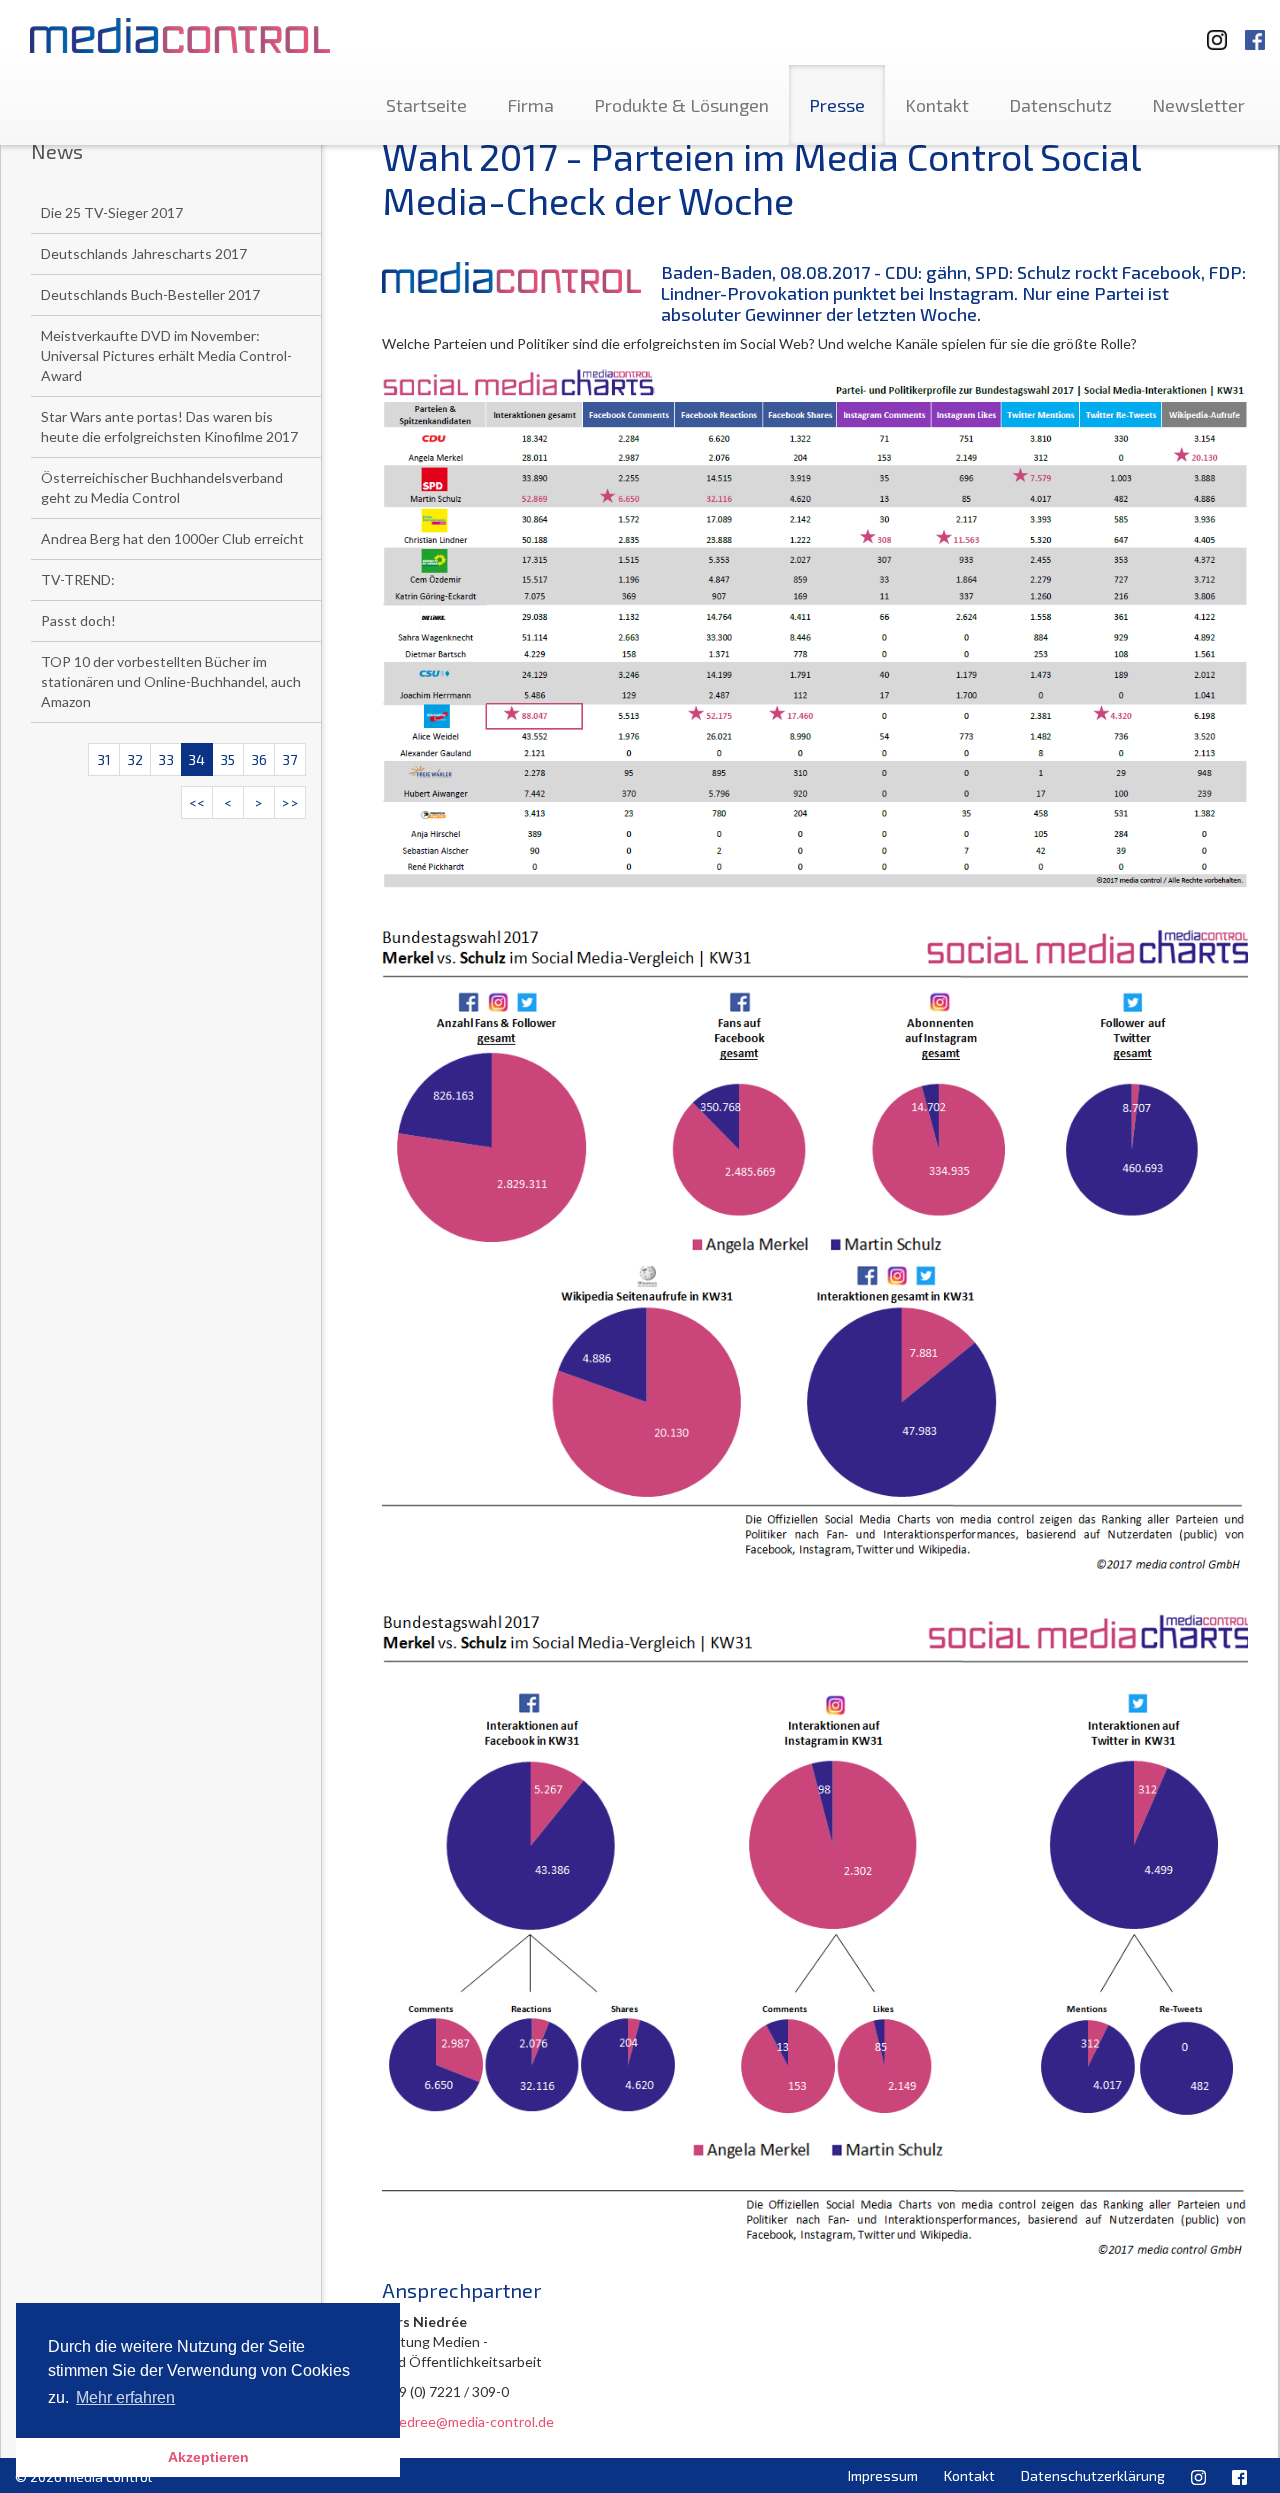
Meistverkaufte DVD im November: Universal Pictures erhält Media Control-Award (166, 355)
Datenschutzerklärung (1093, 2475)
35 (227, 759)
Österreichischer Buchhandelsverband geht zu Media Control (162, 487)
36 (259, 759)
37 (289, 759)
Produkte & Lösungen (681, 105)
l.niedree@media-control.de (468, 2421)
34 (196, 759)
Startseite (426, 105)
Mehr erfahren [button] (125, 2397)
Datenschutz (1060, 105)
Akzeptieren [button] (208, 2457)
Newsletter (1198, 105)
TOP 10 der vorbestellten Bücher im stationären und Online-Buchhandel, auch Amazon (171, 681)
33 (166, 759)
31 (104, 759)
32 (135, 759)
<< (197, 802)
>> (290, 802)
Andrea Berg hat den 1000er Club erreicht (172, 538)
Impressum (883, 2475)
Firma (530, 105)
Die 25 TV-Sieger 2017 (112, 212)
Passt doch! (78, 620)
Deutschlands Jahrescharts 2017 (144, 253)
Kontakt (937, 105)
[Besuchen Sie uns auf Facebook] (1255, 30)
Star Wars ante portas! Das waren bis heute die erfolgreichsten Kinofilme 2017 (169, 426)
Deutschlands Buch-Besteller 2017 (150, 294)
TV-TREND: (78, 579)
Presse (837, 105)
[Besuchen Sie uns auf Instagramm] (1211, 30)
